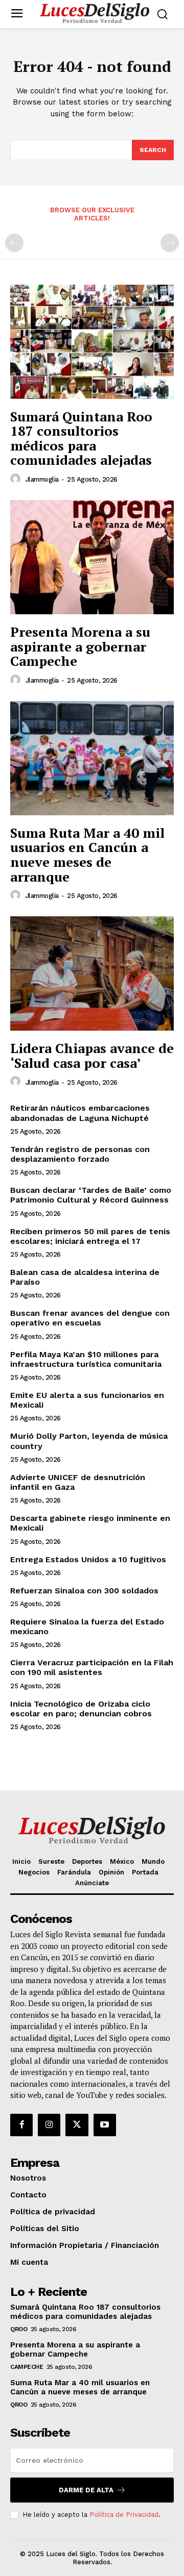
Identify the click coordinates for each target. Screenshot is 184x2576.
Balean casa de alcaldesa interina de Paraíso (85, 1277)
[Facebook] (21, 2125)
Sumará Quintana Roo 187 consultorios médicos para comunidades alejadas (81, 438)
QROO (19, 2329)
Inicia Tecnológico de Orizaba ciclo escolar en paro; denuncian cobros (81, 1709)
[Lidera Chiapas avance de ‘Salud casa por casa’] (92, 973)
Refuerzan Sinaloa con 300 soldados (84, 1591)
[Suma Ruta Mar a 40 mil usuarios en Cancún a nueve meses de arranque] (92, 758)
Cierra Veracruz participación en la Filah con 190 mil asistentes (92, 1667)
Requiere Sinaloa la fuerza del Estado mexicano (87, 1627)
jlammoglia (42, 479)
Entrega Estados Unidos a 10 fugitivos (88, 1559)
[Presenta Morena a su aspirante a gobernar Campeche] (92, 557)
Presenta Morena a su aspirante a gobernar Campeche (80, 646)
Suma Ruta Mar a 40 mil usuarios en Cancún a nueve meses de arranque (87, 855)
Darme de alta (86, 2490)
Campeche (27, 2367)
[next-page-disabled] (170, 243)
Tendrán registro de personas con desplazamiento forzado (80, 1154)
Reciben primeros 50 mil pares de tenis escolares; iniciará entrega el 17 (90, 1236)
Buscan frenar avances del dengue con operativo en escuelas (90, 1318)
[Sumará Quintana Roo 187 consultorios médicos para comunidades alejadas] (92, 342)
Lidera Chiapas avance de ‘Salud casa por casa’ (92, 1055)
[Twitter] (77, 2125)
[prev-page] (14, 243)
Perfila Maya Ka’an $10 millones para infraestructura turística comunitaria (86, 1359)
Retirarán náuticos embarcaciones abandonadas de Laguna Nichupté (80, 1113)
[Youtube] (105, 2125)
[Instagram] (49, 2125)
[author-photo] (17, 479)
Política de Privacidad (124, 2515)
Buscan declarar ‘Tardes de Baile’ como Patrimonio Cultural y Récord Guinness (91, 1195)
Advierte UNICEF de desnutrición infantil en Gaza (78, 1482)
